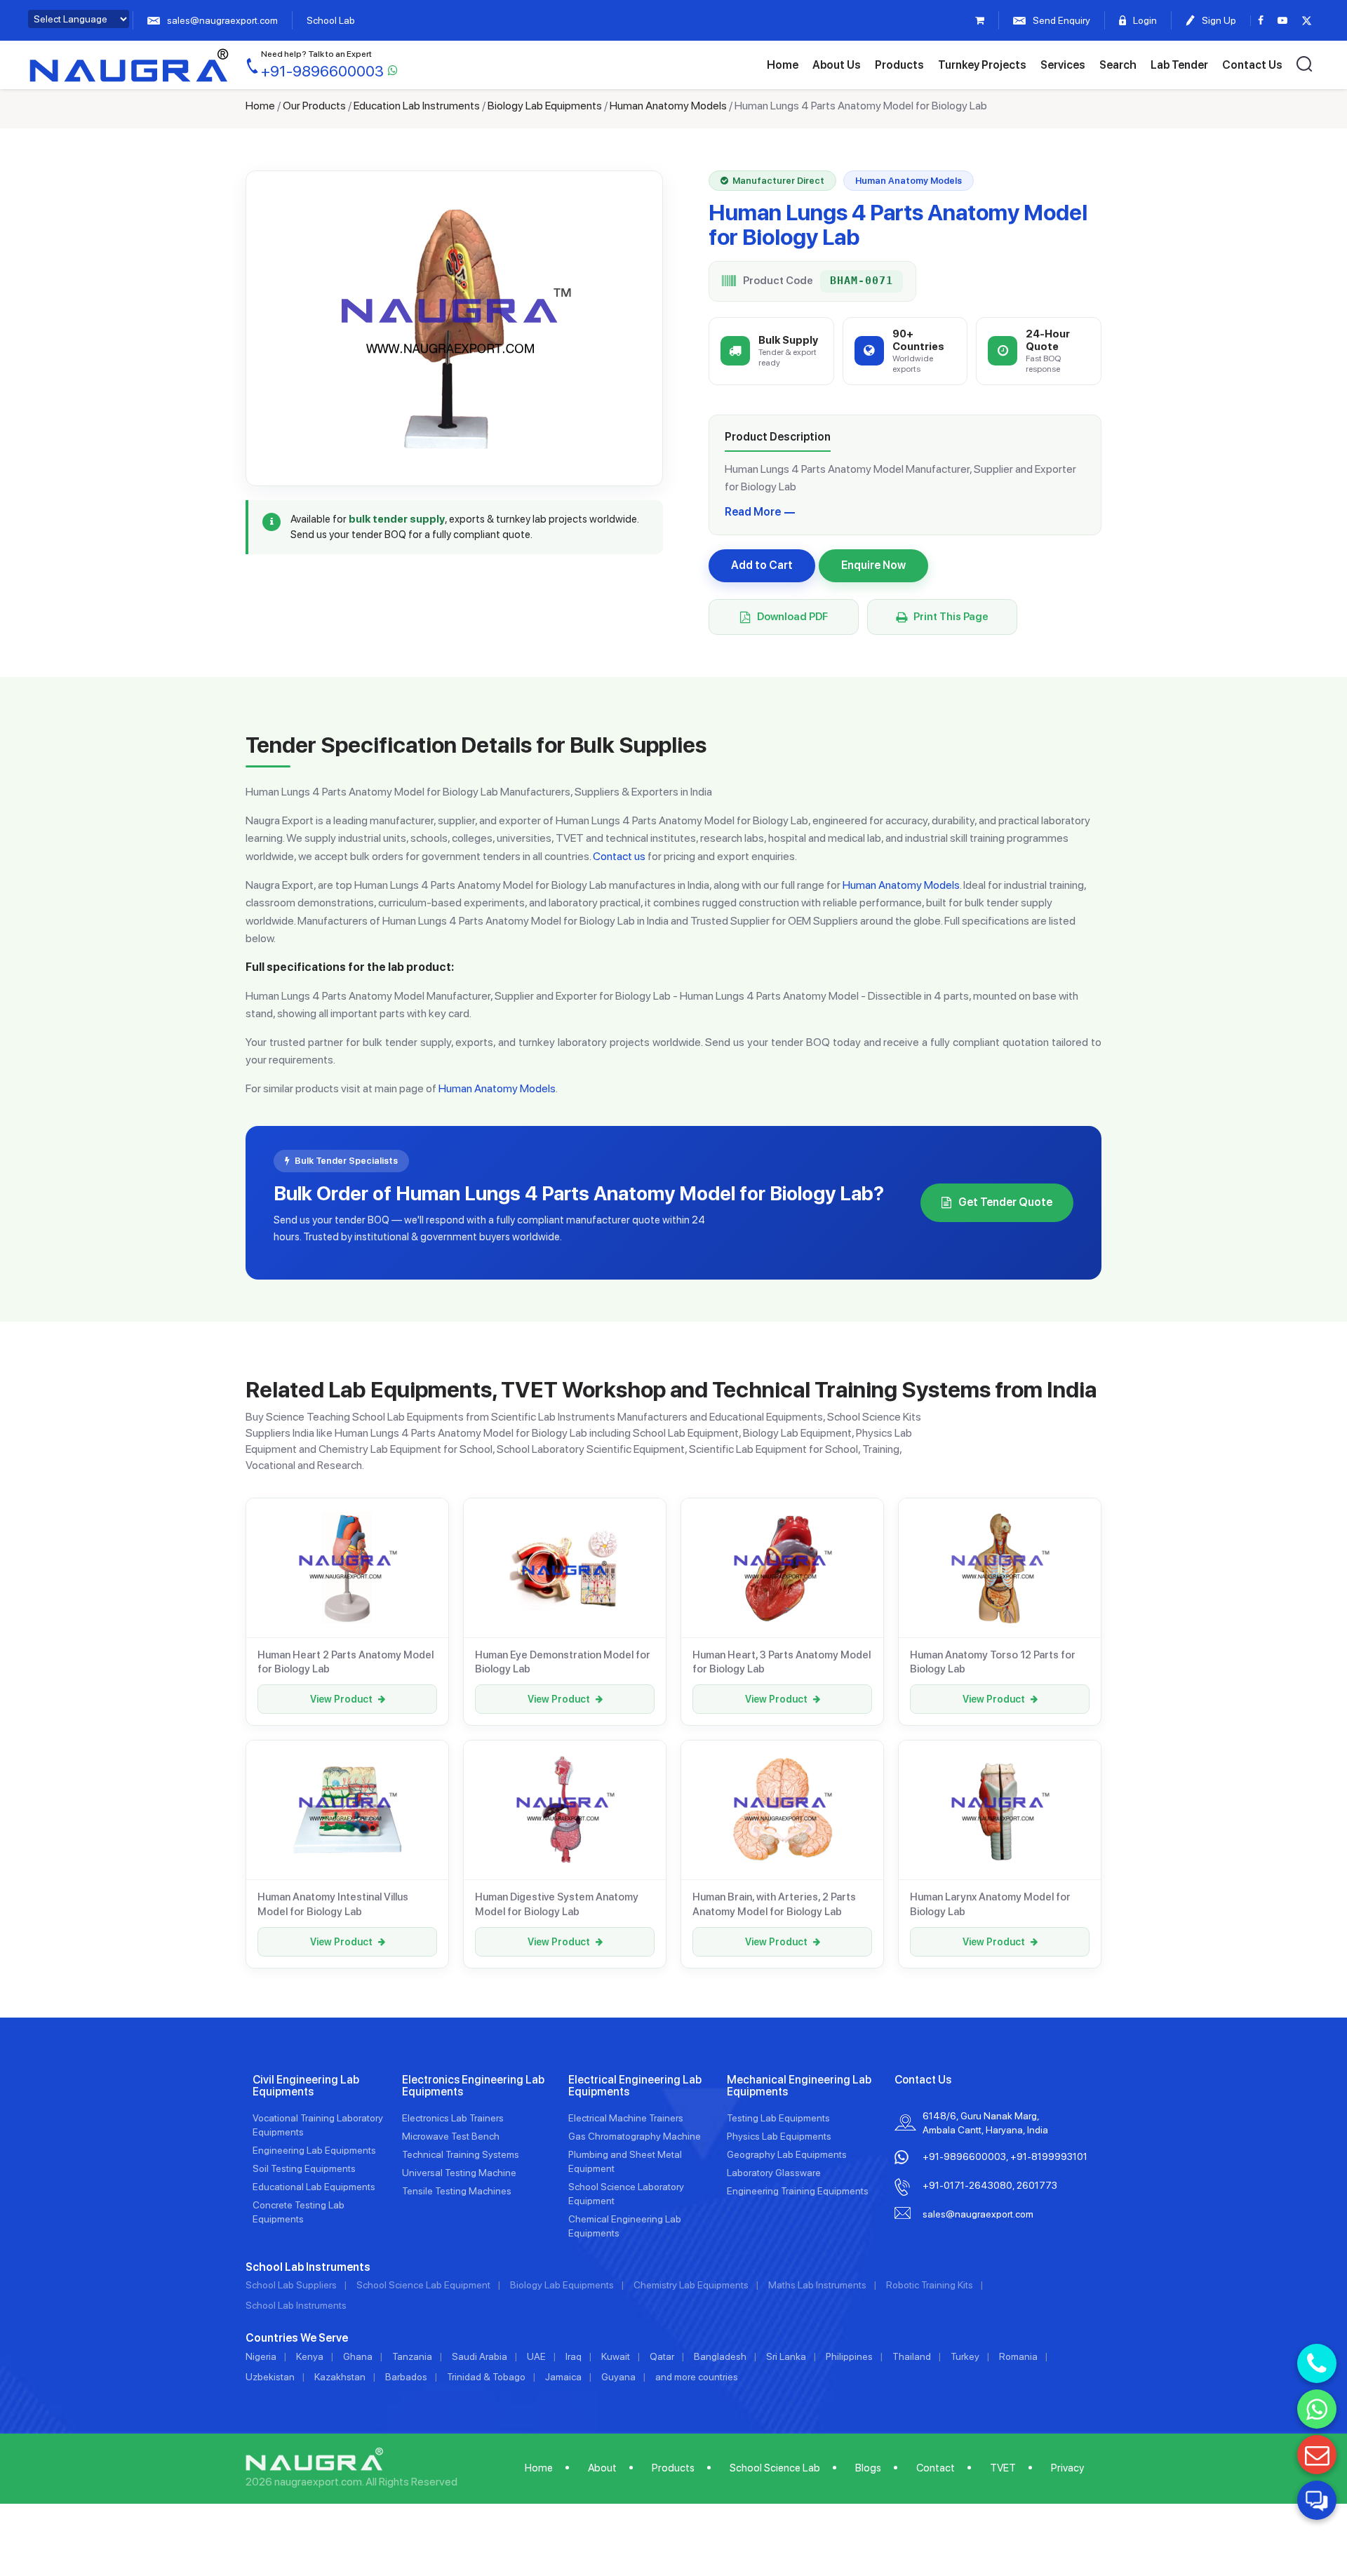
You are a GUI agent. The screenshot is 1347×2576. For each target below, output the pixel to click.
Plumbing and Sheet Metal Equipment (625, 2161)
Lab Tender (1179, 65)
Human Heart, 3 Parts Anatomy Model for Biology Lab (782, 1662)
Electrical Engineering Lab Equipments (635, 2086)
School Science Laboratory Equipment (626, 2194)
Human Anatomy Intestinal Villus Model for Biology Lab (333, 1904)
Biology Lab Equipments (545, 106)
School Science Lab (775, 2468)
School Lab (331, 20)
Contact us (619, 856)
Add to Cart (762, 565)
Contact (936, 2468)
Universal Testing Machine (459, 2173)
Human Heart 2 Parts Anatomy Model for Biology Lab (346, 1662)
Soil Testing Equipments (304, 2168)
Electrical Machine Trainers (626, 2118)
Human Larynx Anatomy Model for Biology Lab (990, 1904)
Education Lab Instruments (417, 106)
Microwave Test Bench (451, 2136)
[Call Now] (1317, 2363)
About (602, 2468)
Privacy (1067, 2468)
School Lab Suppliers (291, 2285)
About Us (837, 65)
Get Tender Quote (1005, 1202)
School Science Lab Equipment (423, 2285)
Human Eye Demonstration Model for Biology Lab (563, 1662)
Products (899, 65)
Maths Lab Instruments (817, 2285)
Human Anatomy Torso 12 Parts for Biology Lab (993, 1662)
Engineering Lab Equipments (314, 2150)
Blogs (868, 2468)
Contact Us (1252, 65)
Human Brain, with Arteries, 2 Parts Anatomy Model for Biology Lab (774, 1904)
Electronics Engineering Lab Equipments (473, 2086)
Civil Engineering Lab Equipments (306, 2086)
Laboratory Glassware (774, 2173)
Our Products (314, 106)
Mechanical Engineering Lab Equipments (799, 2086)
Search (1118, 65)
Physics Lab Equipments (779, 2136)
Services (1063, 65)
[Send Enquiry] (1317, 2455)
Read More (753, 512)
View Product (341, 1699)
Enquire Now (873, 565)
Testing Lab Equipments (778, 2118)
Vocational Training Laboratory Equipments (318, 2125)
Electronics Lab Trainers (453, 2118)
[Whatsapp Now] (1317, 2409)
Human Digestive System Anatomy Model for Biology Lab (557, 1904)
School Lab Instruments (296, 2305)
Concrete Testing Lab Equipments (299, 2212)
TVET (1003, 2468)
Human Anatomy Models (668, 106)
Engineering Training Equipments (798, 2191)
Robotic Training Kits (930, 2285)
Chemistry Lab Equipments (691, 2285)
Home (783, 65)
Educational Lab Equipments (314, 2187)
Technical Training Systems (461, 2154)
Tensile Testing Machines (457, 2191)
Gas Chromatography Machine (635, 2136)
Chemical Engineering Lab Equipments (625, 2226)
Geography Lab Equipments (787, 2154)
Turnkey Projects (982, 65)
